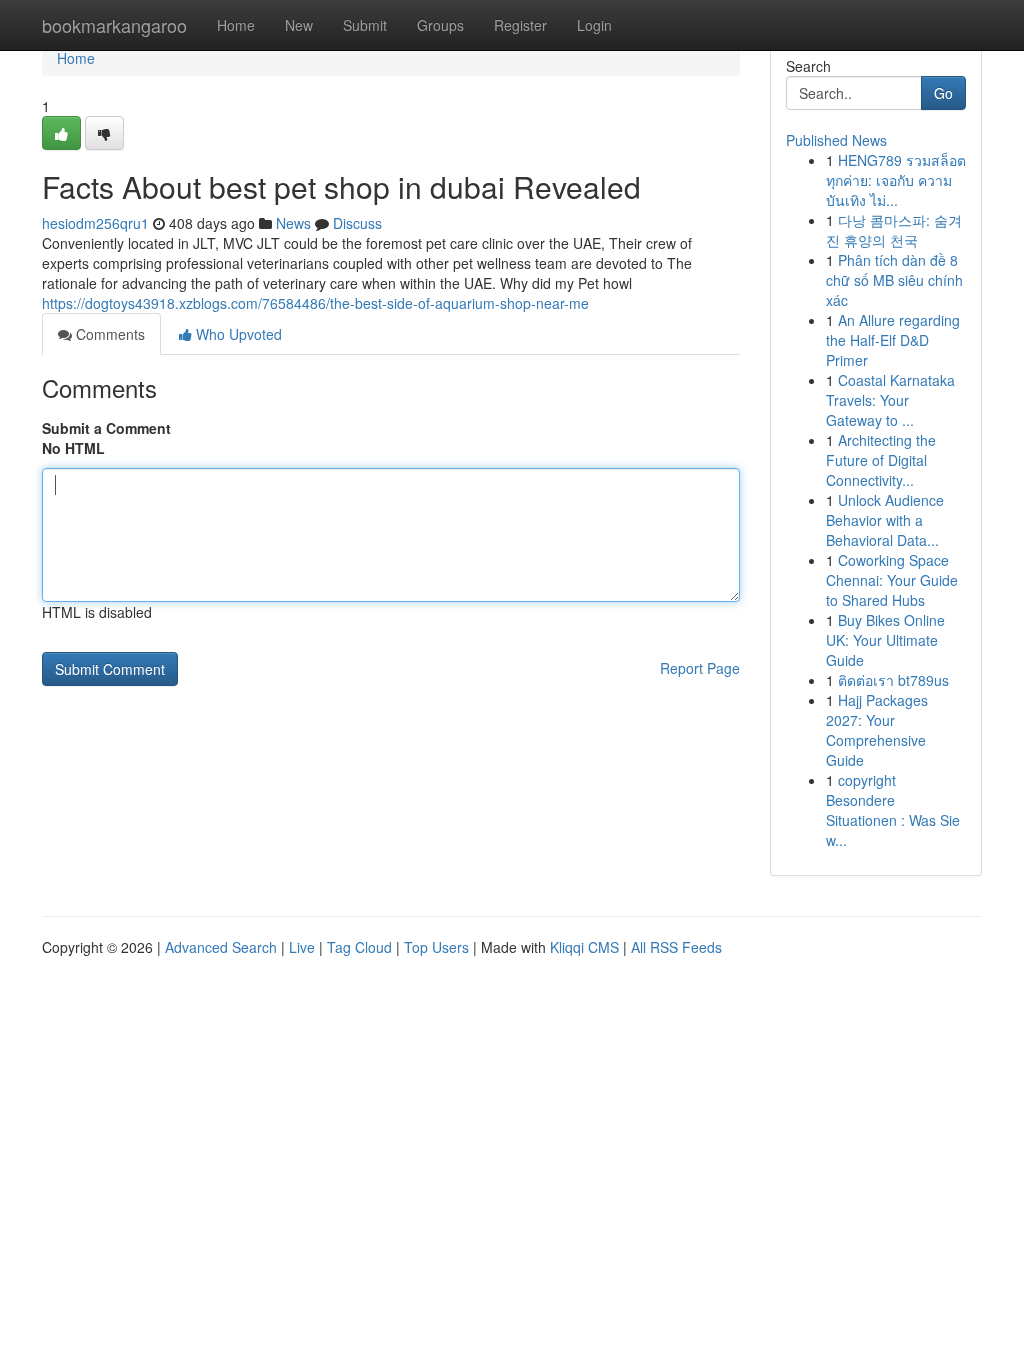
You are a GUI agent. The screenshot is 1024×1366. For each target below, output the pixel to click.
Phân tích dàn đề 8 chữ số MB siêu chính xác (894, 280)
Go (943, 93)
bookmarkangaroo (114, 25)
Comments (108, 334)
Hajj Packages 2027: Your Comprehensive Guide (877, 730)
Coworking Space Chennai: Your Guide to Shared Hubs (892, 580)
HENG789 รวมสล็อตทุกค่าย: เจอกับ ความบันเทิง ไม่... (896, 180)
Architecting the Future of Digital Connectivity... (881, 460)
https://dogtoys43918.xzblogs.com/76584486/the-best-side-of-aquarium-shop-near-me (315, 303)
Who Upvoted (237, 334)
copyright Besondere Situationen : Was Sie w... (893, 810)
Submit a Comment (106, 428)
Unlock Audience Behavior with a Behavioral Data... (885, 520)
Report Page (700, 668)
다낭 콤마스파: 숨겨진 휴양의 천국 (894, 230)
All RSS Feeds (676, 947)
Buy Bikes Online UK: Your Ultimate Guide (885, 640)
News (293, 223)
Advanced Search (221, 947)
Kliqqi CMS (584, 947)
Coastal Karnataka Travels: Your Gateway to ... (890, 400)
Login (594, 25)
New (299, 25)
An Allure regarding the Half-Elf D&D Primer (893, 340)
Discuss (357, 223)
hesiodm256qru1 (95, 223)
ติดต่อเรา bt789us (893, 680)
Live (302, 947)
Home (236, 25)
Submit (365, 25)
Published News (836, 140)
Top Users (436, 947)
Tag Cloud (359, 947)
